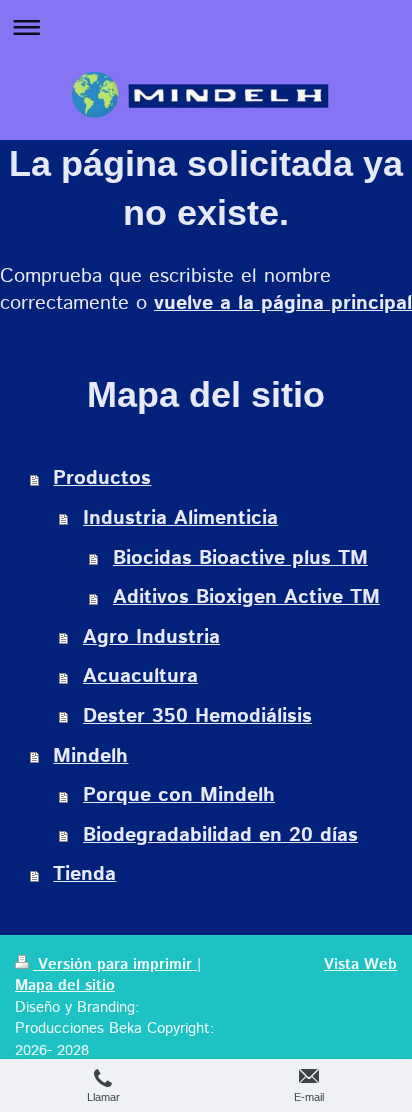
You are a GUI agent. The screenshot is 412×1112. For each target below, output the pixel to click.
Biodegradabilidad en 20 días (220, 835)
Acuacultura (140, 676)
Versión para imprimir (115, 965)
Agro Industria (151, 637)
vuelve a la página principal (283, 303)
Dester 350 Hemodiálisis (197, 716)
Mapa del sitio (65, 986)
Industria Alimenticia (180, 518)
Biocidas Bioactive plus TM (240, 558)
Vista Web (360, 965)
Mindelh (90, 756)
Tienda (84, 874)
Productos (102, 478)
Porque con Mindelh (179, 795)
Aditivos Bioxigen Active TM (246, 597)
